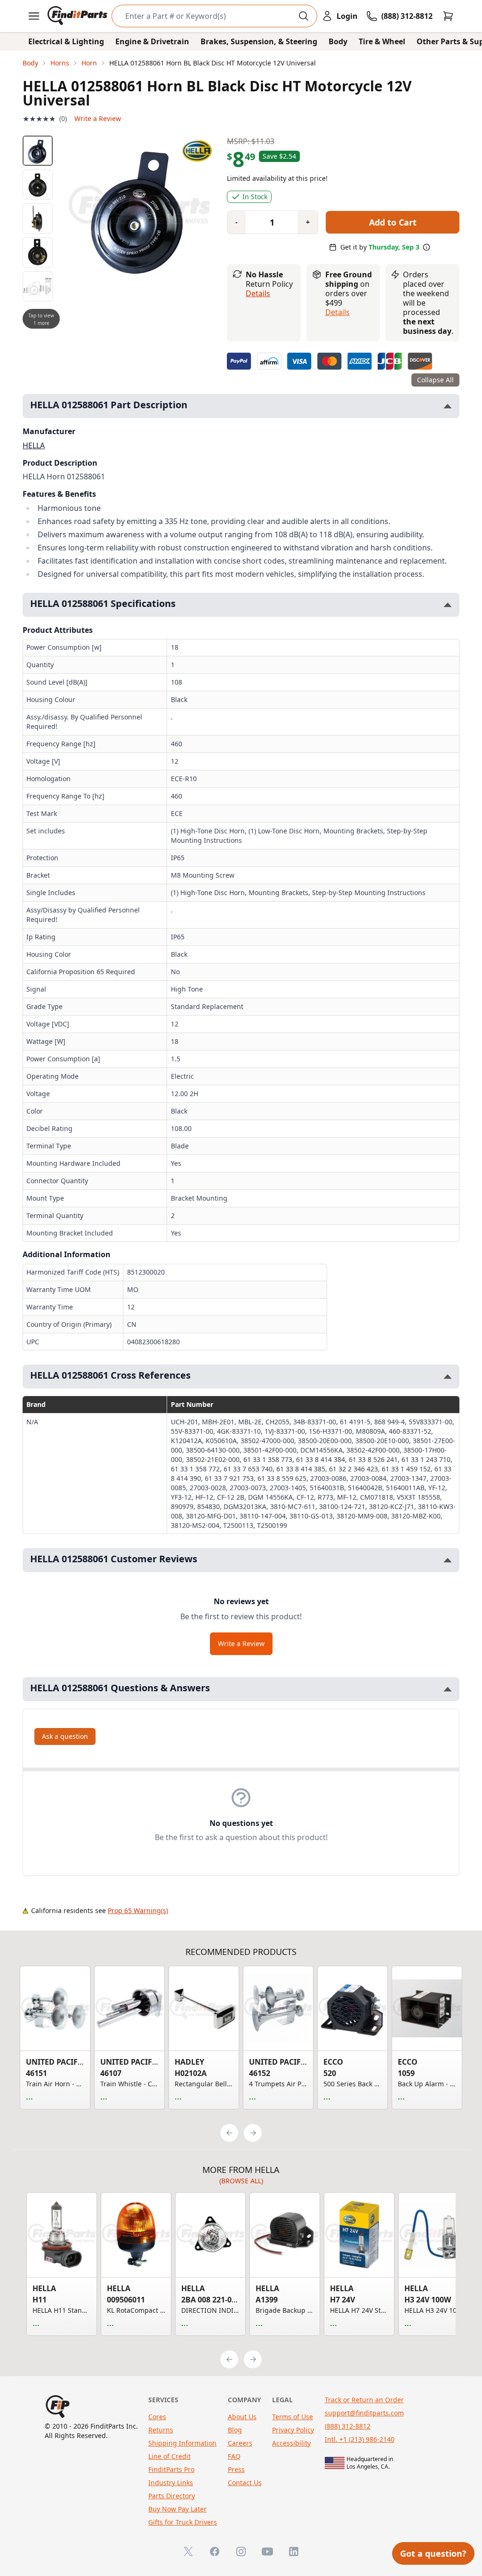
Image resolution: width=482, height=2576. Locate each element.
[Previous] (229, 2133)
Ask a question (65, 1736)
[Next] (253, 2133)
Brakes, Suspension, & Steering (259, 41)
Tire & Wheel (382, 41)
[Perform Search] (304, 16)
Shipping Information (182, 2443)
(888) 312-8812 (348, 2426)
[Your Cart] (448, 16)
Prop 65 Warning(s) (138, 1910)
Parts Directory (172, 2496)
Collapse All (435, 380)
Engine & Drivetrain (152, 41)
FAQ (234, 2456)
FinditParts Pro (171, 2469)
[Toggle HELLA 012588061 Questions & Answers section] (448, 1689)
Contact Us (245, 2483)
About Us (242, 2417)
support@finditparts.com (364, 2413)
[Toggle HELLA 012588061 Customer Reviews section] (448, 1560)
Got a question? (433, 2553)
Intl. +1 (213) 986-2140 (360, 2439)
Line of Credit (169, 2456)
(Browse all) (241, 2181)
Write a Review (98, 118)
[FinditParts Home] (78, 16)
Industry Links (171, 2483)
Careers (240, 2443)
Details (258, 293)
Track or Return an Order (364, 2400)
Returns (161, 2430)
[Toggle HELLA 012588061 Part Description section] (448, 406)
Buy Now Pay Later (177, 2509)
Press (236, 2469)
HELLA (34, 445)
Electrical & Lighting (66, 41)
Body (338, 41)
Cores (157, 2417)
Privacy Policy (293, 2430)
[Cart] (448, 16)
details (337, 312)
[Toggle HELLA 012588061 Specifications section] (448, 605)
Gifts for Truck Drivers (183, 2522)
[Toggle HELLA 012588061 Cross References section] (448, 1377)
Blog (235, 2430)
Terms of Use (293, 2417)
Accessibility (291, 2443)
